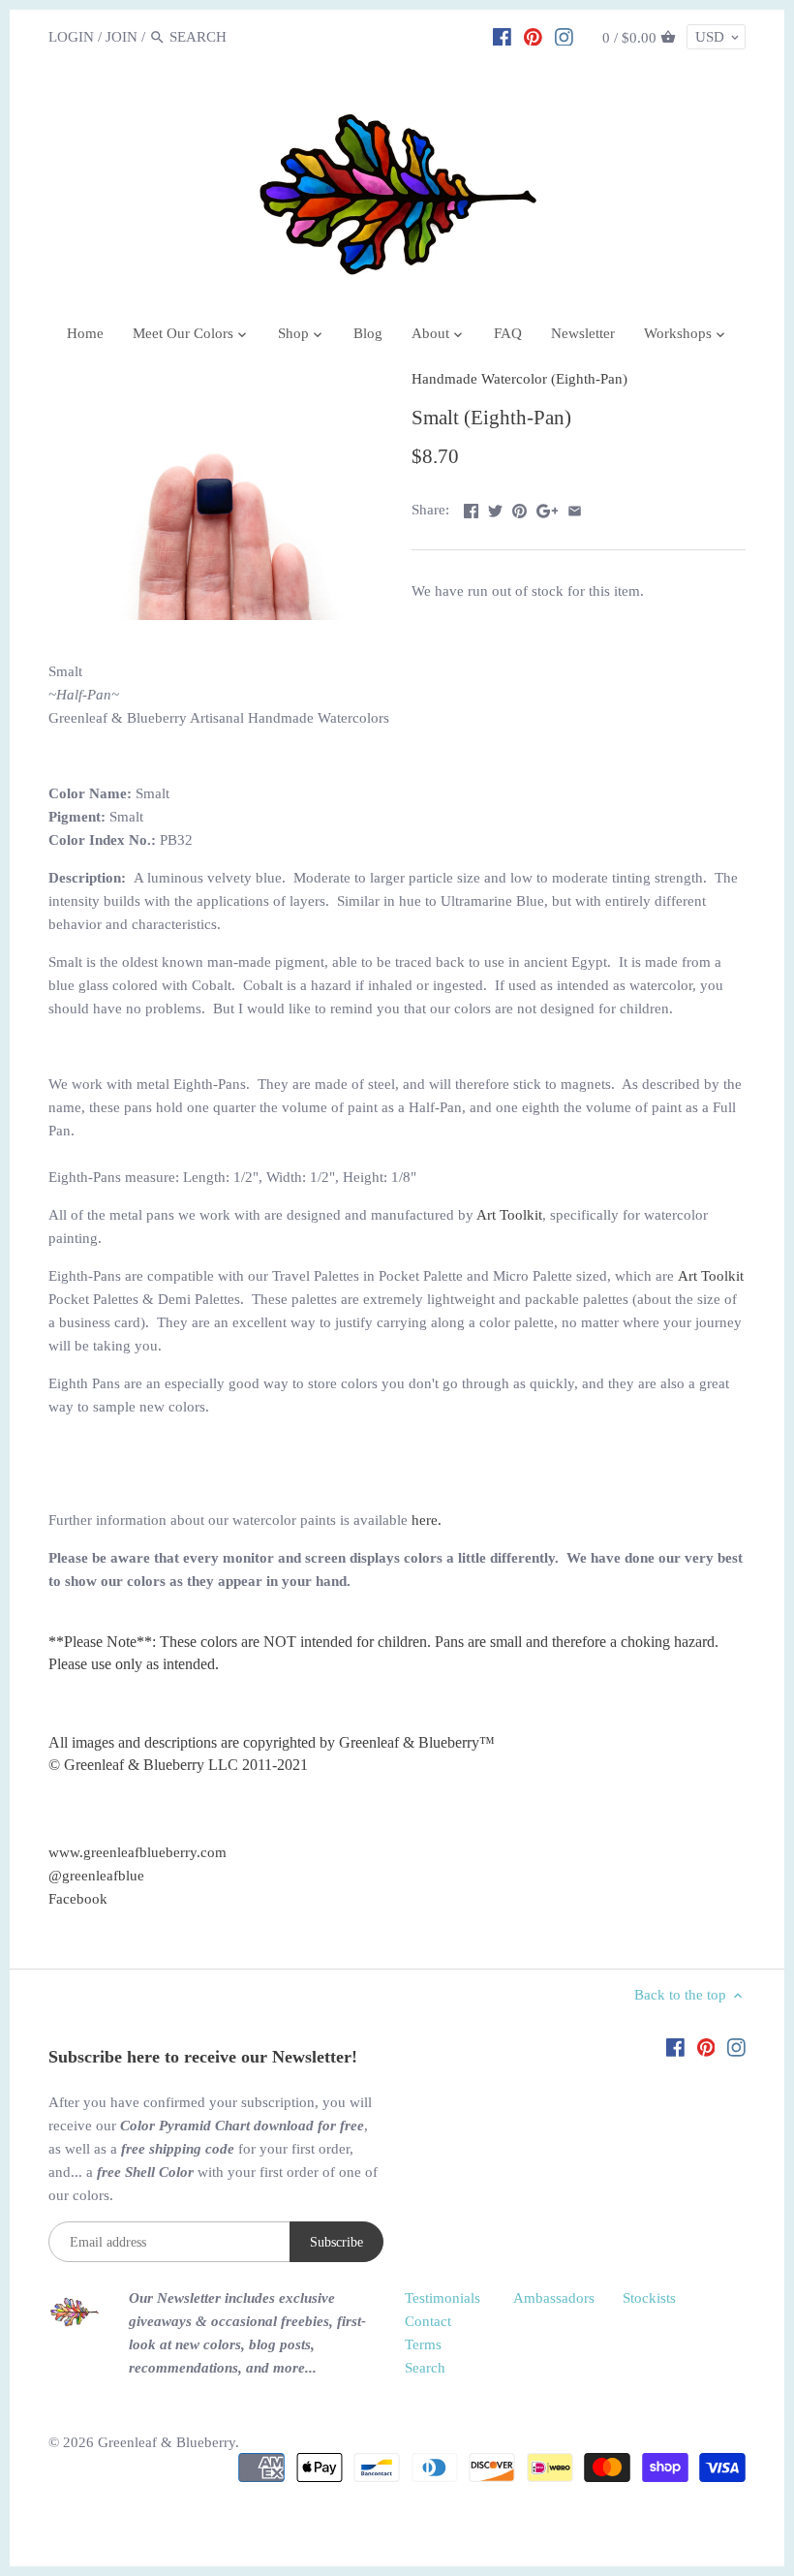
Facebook (78, 1899)
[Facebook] (502, 36)
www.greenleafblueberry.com (137, 1852)
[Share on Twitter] (495, 508)
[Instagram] (564, 36)
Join (122, 37)
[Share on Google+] (548, 508)
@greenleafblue (96, 1876)
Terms (423, 2344)
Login (71, 37)
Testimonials (443, 2298)
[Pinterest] (533, 36)
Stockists (649, 2298)
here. (427, 1520)
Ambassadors (554, 2298)
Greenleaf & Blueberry (167, 2442)
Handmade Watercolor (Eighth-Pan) (519, 379)
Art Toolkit (509, 1215)
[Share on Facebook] (471, 508)
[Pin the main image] (519, 508)
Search (425, 2368)
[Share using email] (575, 508)
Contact (428, 2321)
